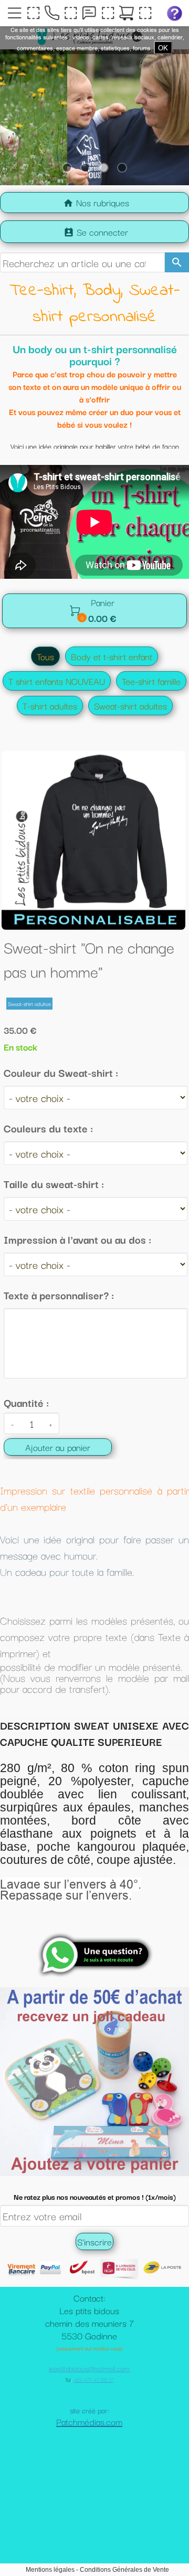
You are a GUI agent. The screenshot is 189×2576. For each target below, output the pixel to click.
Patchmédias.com (89, 2474)
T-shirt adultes (50, 706)
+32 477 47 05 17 (93, 2432)
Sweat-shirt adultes (130, 706)
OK (163, 48)
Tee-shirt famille (151, 681)
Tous (45, 656)
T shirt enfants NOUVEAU (57, 681)
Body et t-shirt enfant (112, 656)
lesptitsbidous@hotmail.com (89, 2421)
